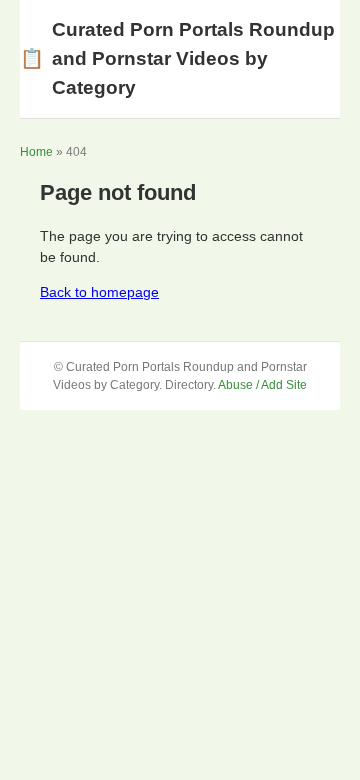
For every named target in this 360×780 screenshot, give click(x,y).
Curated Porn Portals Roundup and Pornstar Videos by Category (177, 58)
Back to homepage (99, 292)
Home (36, 152)
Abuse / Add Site (262, 385)
